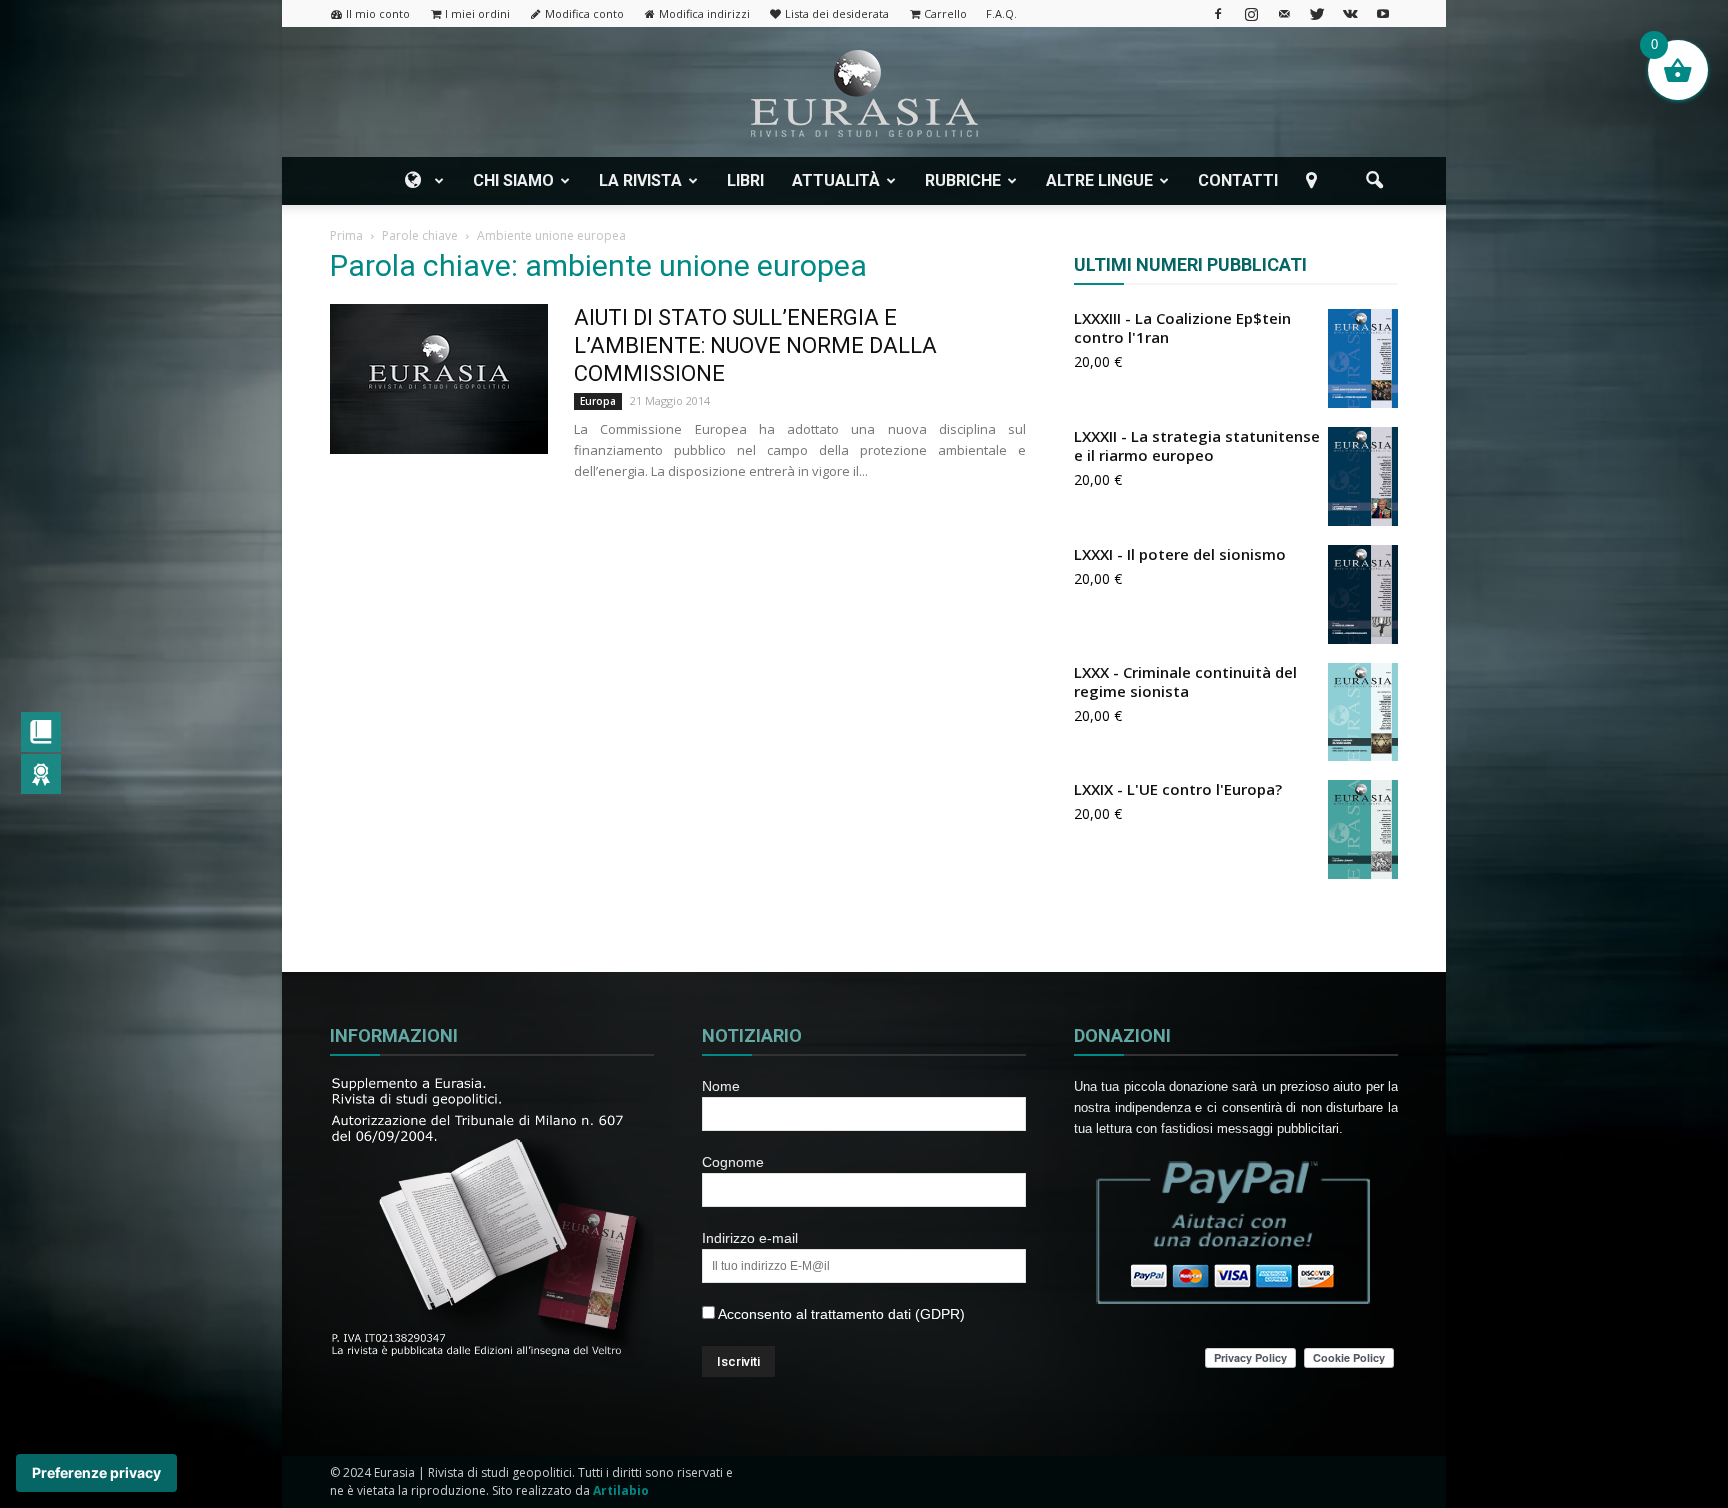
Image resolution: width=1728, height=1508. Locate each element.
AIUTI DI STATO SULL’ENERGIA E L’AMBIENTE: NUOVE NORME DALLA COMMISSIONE (755, 345)
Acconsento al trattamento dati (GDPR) (840, 1314)
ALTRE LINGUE (1099, 180)
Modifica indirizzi (704, 13)
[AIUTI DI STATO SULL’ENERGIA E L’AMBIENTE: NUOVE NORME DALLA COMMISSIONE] (439, 379)
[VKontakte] (1350, 13)
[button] (1374, 181)
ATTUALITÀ (836, 180)
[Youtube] (1383, 13)
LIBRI (745, 180)
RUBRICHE (963, 180)
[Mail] (1284, 13)
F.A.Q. (1001, 13)
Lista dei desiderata (837, 13)
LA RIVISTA (640, 180)
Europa (598, 401)
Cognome (733, 1162)
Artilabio (621, 1490)
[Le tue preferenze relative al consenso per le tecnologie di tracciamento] (96, 1473)
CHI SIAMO (513, 180)
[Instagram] (1251, 13)
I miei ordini (477, 13)
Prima (346, 235)
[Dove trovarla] (1315, 181)
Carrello (945, 13)
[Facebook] (1218, 13)
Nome (721, 1086)
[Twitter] (1317, 13)
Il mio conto (378, 13)
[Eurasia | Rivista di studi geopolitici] (864, 93)
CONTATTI (1238, 180)
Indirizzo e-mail (750, 1238)
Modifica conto (584, 13)
